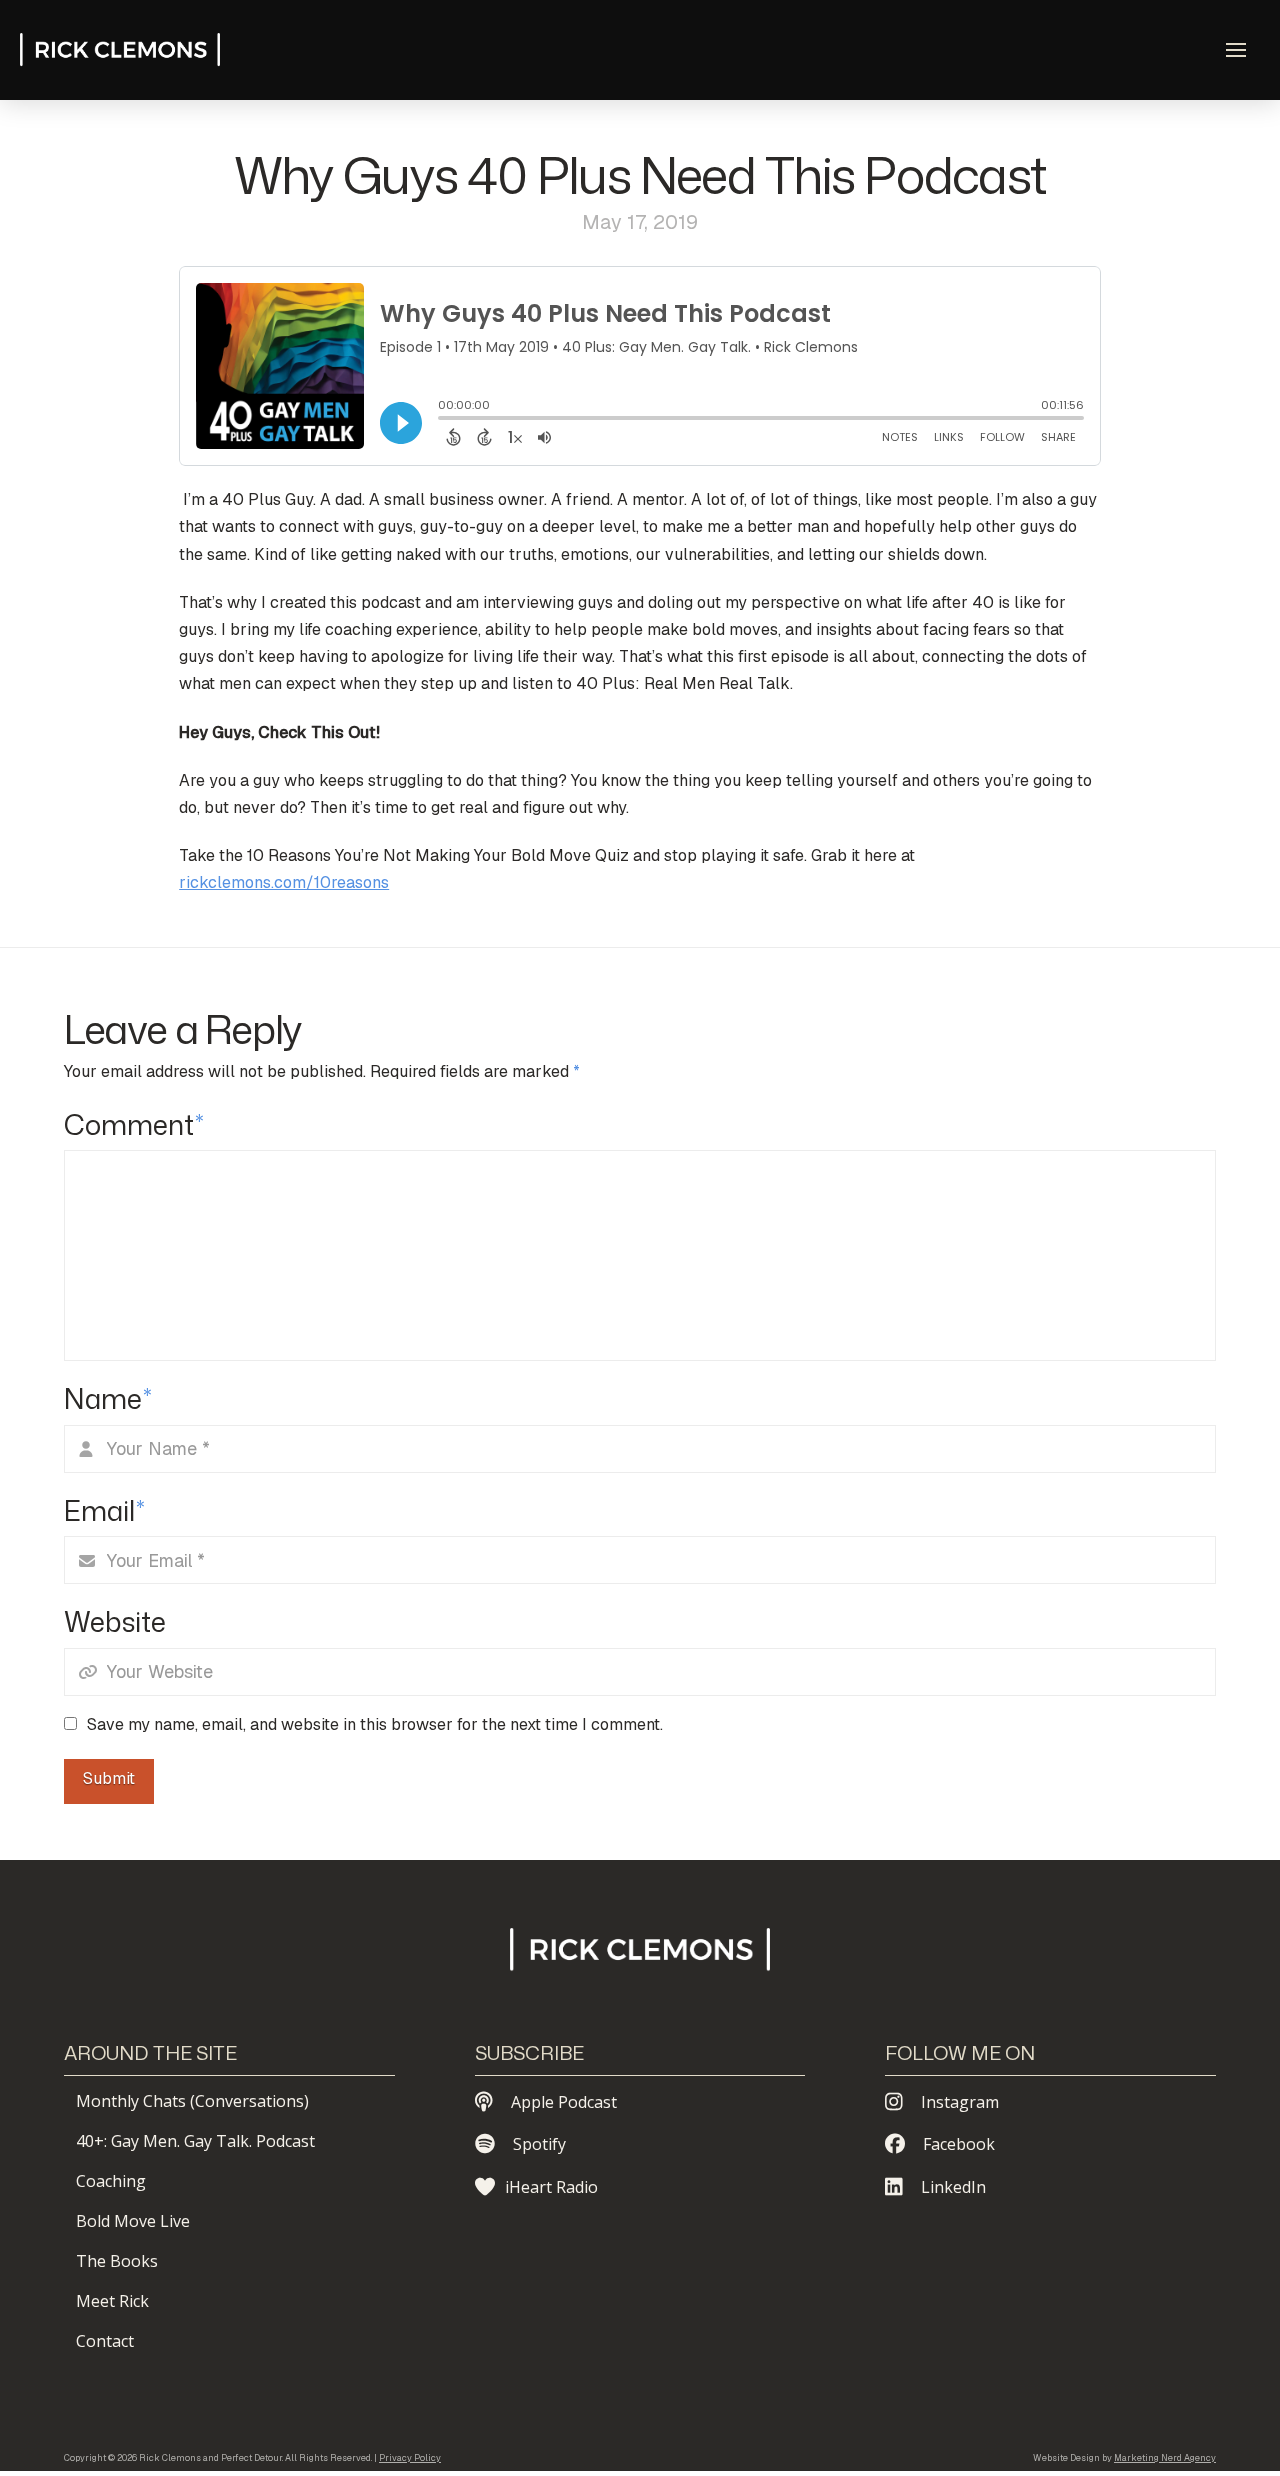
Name (108, 1398)
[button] (1236, 50)
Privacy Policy (410, 2458)
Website (115, 1621)
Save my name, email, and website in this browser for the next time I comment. (375, 1724)
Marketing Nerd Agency (1165, 2458)
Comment (134, 1124)
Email (104, 1510)
